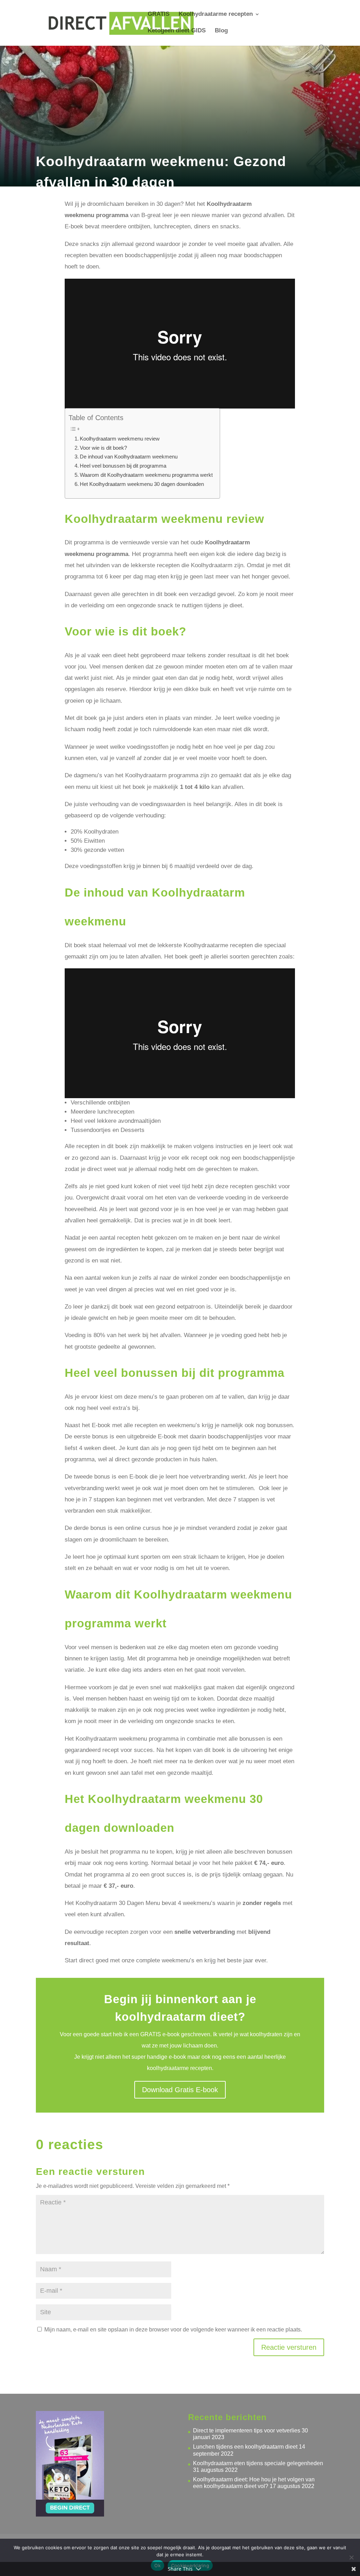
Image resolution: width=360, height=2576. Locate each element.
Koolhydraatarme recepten (216, 14)
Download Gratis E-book (180, 2090)
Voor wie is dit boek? (103, 448)
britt (53, 199)
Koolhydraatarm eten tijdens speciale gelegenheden (258, 2463)
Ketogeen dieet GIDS (177, 31)
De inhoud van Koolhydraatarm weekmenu (129, 457)
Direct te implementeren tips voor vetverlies (247, 2431)
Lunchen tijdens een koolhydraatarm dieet (245, 2447)
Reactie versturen (289, 2347)
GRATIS (159, 14)
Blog (221, 31)
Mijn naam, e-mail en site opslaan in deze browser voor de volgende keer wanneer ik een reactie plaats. (173, 2330)
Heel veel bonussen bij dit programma (123, 466)
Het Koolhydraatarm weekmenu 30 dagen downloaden (142, 484)
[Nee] (351, 2557)
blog (104, 199)
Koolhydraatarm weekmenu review (120, 439)
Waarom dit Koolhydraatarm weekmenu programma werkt (146, 475)
